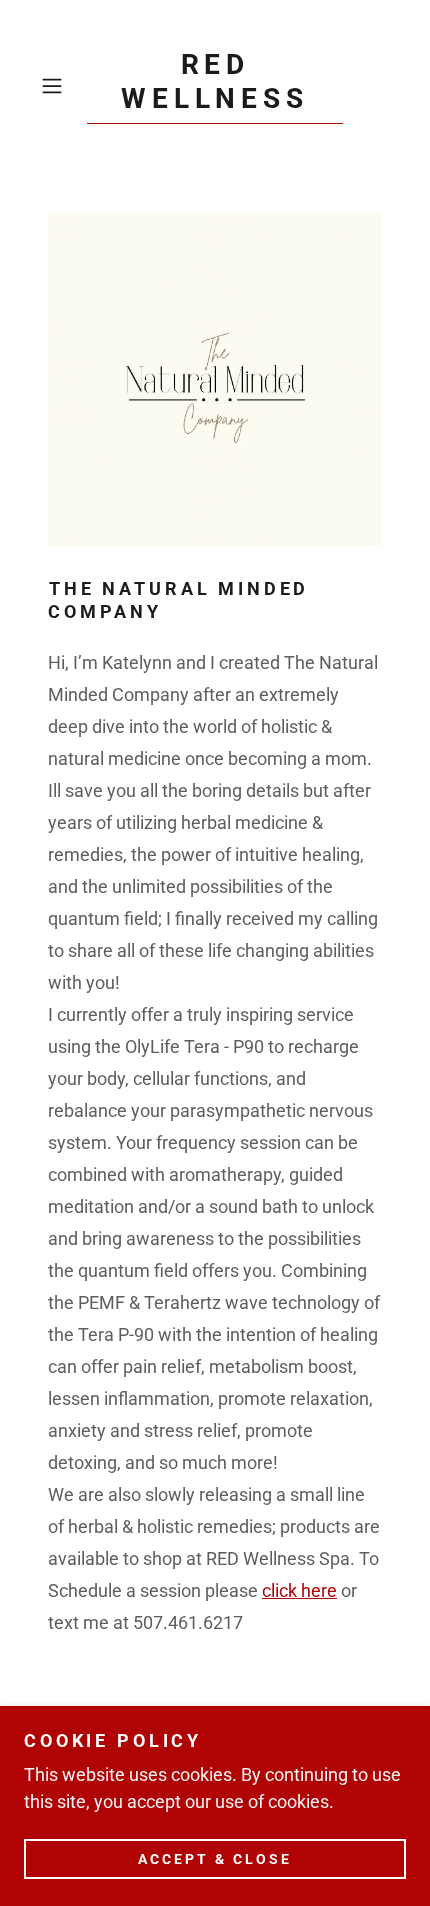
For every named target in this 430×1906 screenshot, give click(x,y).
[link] (215, 86)
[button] (59, 86)
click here (299, 1590)
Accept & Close (215, 1858)
